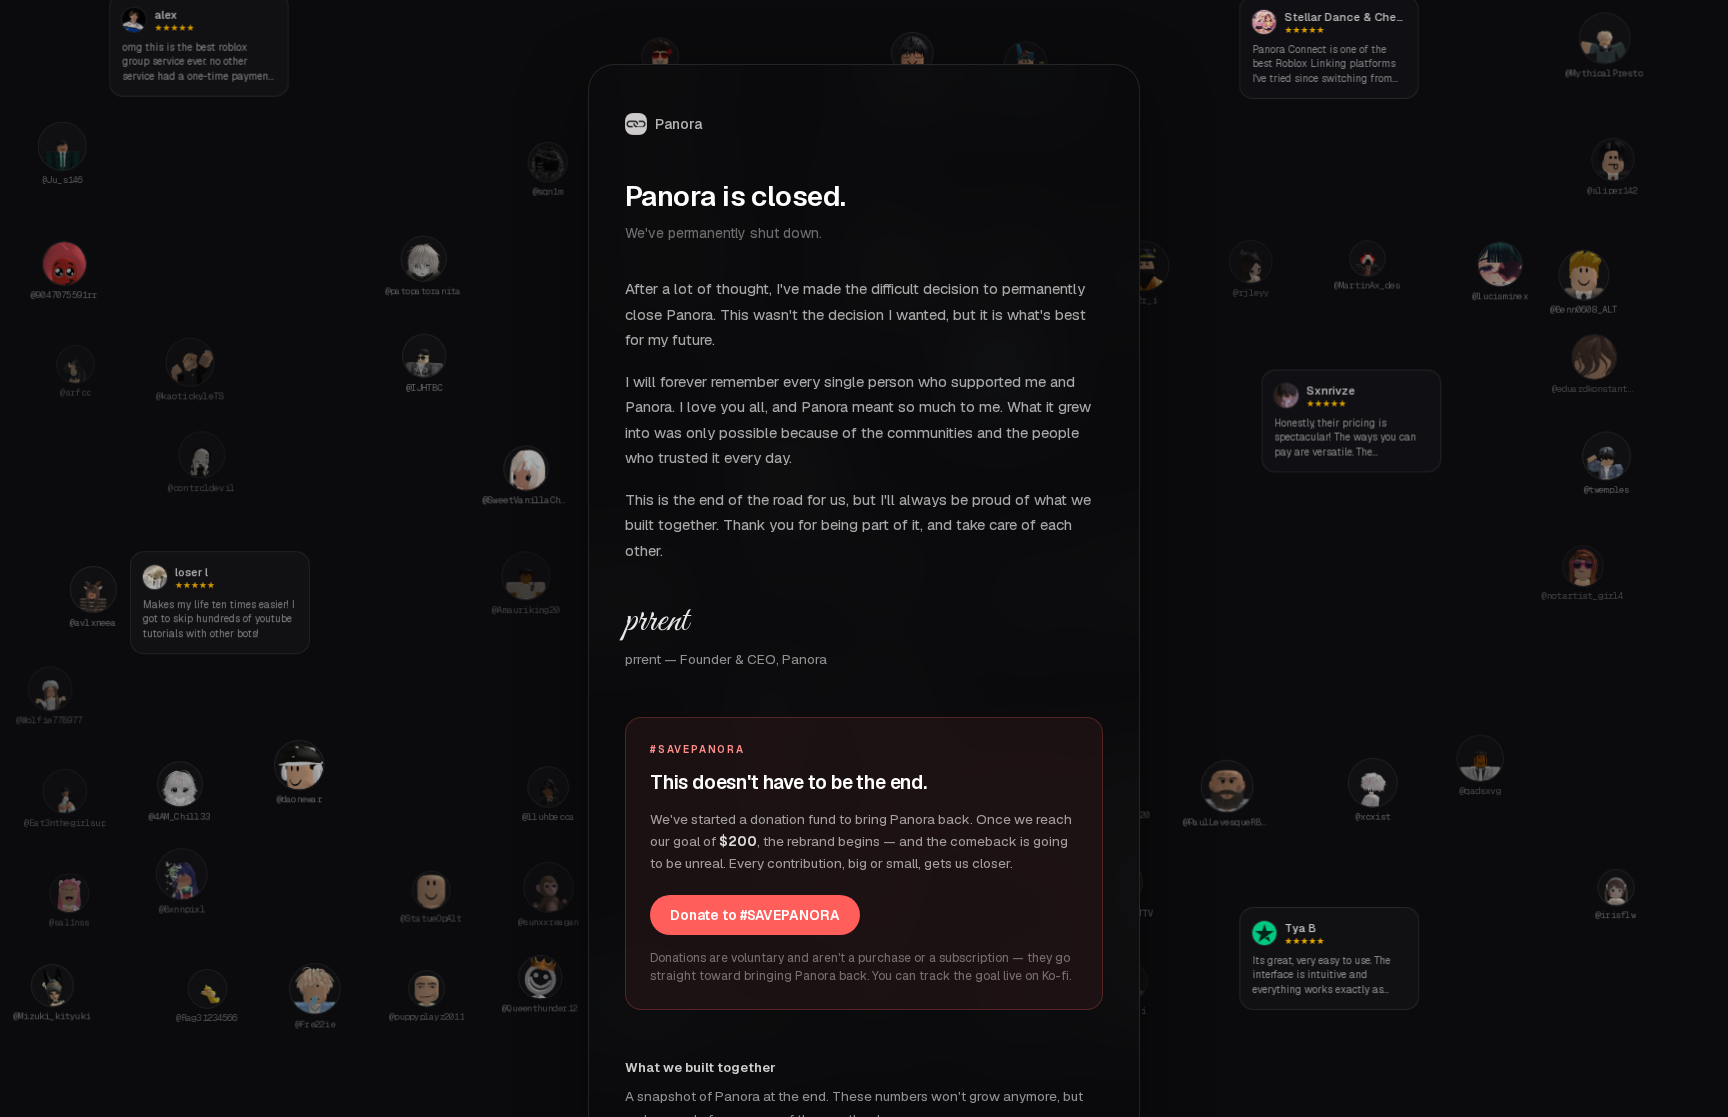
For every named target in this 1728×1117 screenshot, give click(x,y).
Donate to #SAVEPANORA (755, 915)
